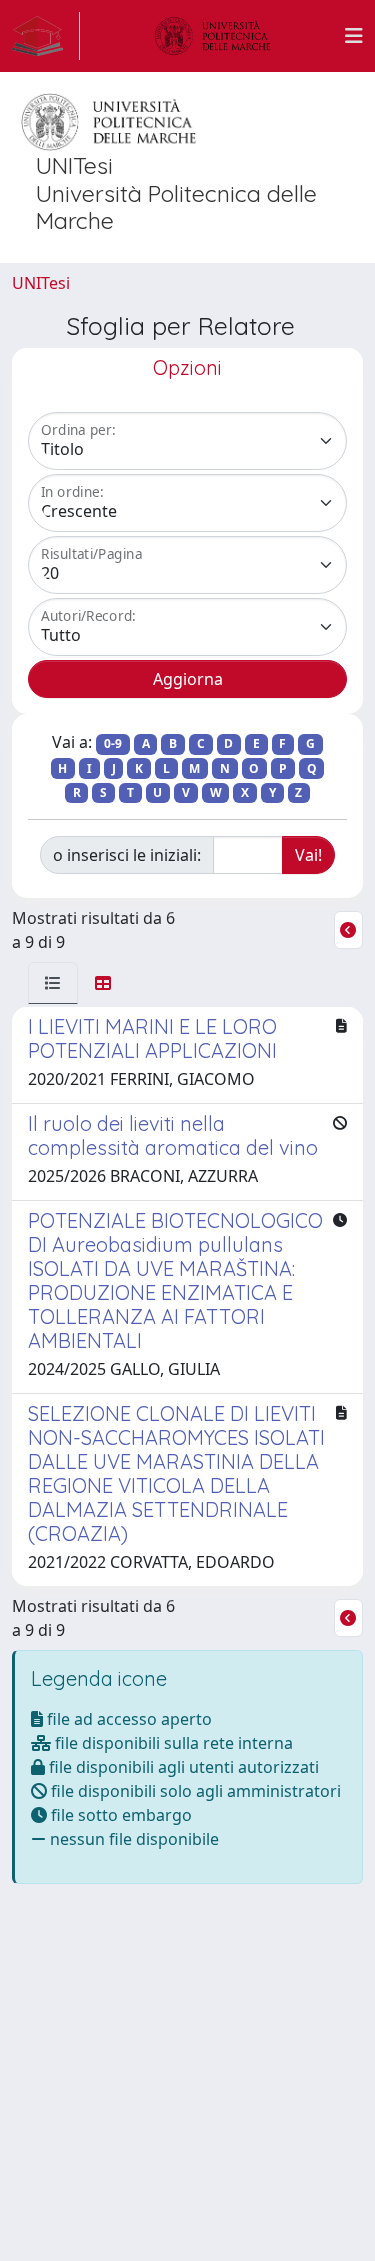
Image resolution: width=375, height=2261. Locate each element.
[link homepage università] (213, 36)
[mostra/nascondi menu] (354, 36)
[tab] (53, 983)
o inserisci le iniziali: (127, 855)
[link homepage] (46, 36)
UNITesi (41, 283)
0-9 (113, 743)
